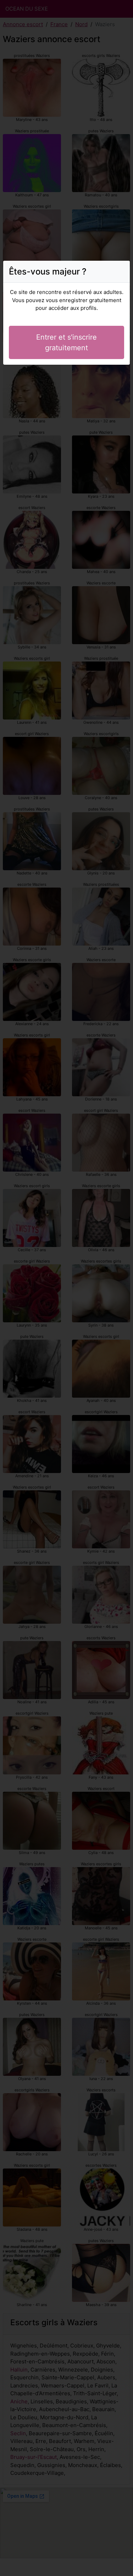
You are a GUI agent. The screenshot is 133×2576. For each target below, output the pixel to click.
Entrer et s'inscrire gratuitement (66, 342)
